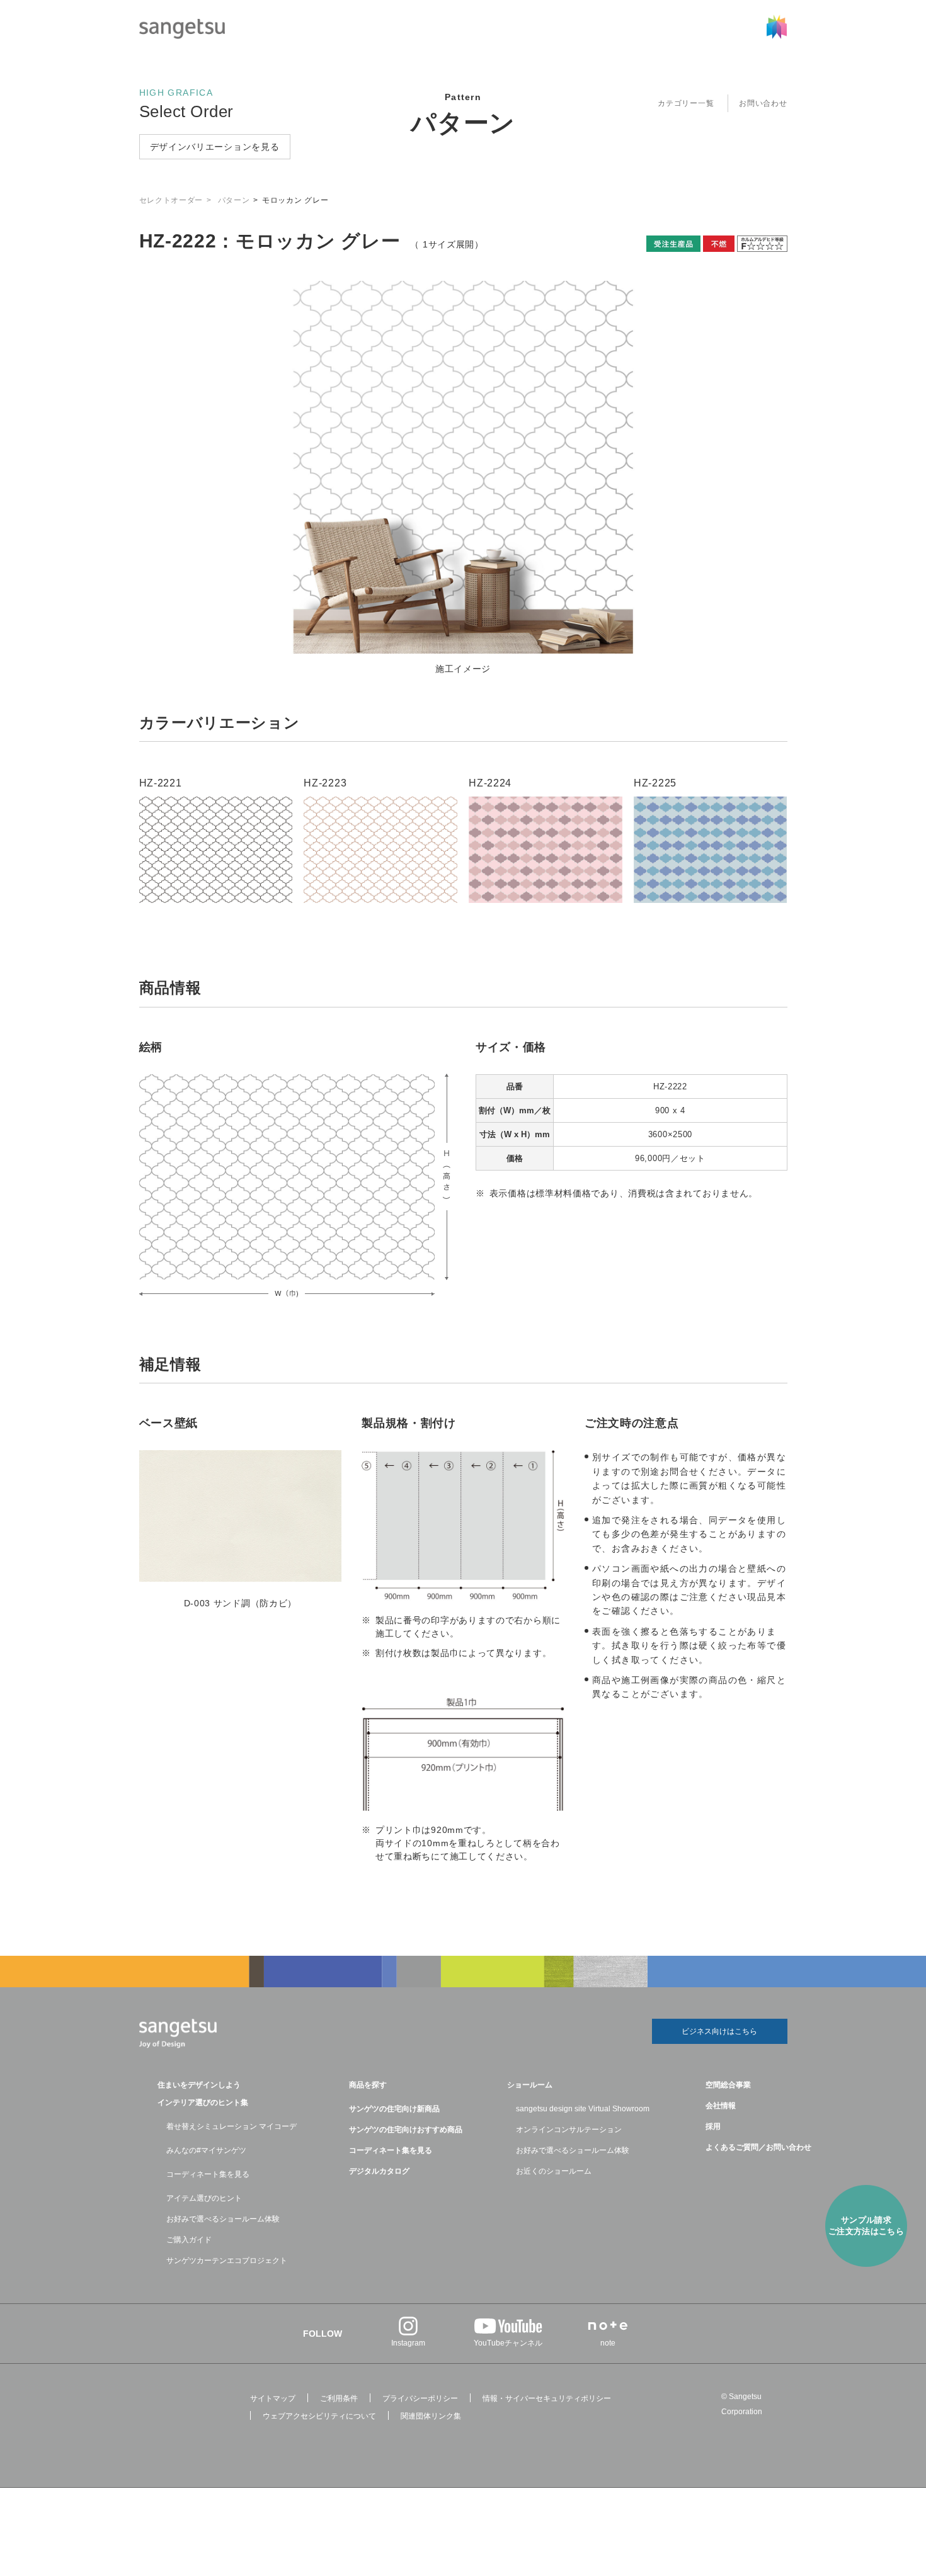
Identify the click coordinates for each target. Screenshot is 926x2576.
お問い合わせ (763, 103)
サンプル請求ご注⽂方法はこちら (866, 2226)
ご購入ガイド (189, 2240)
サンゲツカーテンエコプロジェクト (227, 2261)
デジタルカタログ (379, 2171)
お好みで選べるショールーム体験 (223, 2219)
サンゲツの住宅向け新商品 (394, 2109)
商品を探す (368, 2085)
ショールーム (530, 2085)
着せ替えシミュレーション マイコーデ (231, 2126)
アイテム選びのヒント (204, 2198)
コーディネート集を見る (208, 2174)
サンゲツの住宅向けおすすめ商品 (406, 2130)
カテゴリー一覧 (686, 103)
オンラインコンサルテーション (569, 2130)
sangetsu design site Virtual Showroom (583, 2109)
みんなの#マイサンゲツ (206, 2150)
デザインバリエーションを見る (215, 147)
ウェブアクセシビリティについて (319, 2416)
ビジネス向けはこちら (719, 2031)
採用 (713, 2126)
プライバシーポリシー (420, 2398)
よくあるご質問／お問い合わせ (758, 2147)
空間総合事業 (728, 2085)
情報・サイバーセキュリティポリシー (547, 2398)
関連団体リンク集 (431, 2416)
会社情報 (721, 2106)
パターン (463, 123)
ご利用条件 (339, 2398)
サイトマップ (273, 2398)
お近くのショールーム (554, 2171)
